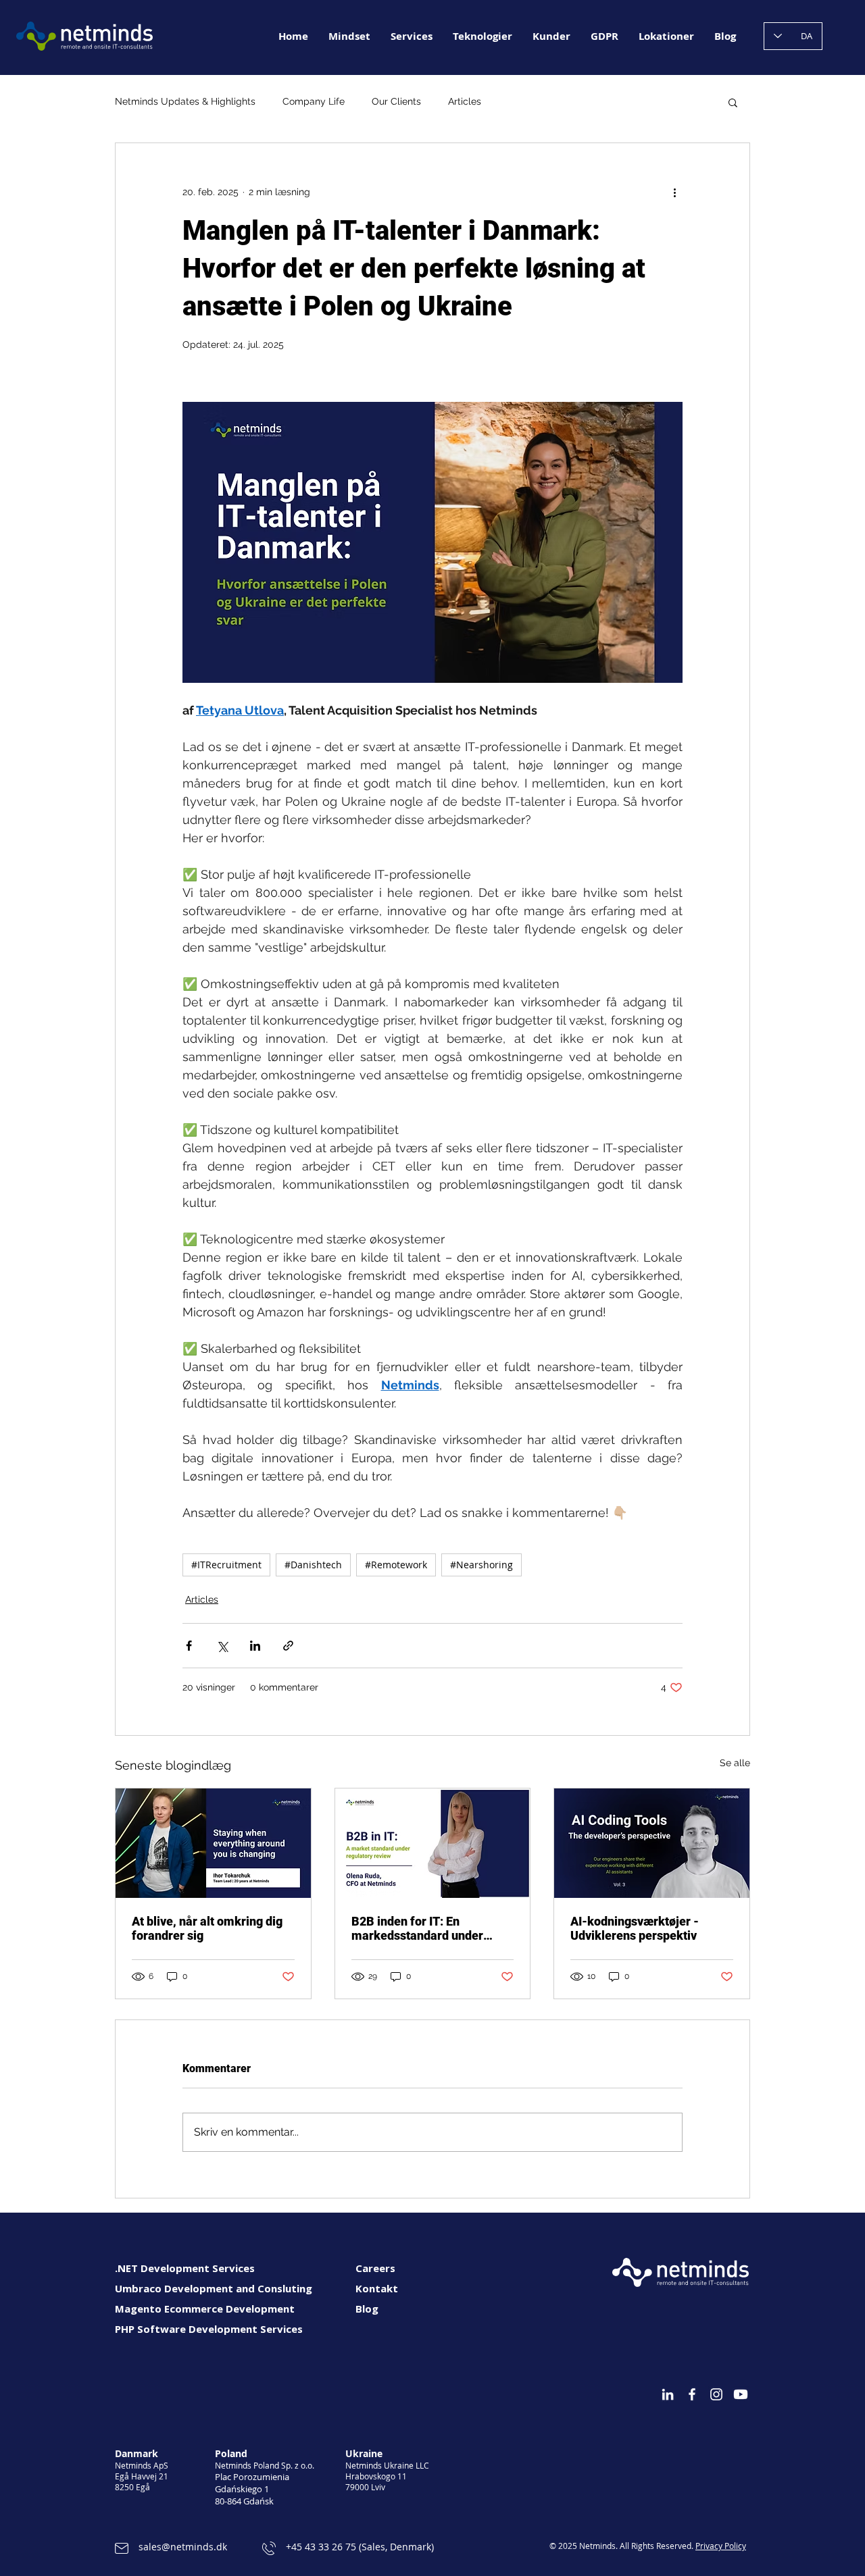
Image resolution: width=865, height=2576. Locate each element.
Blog (367, 2309)
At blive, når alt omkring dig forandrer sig (207, 1928)
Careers (375, 2268)
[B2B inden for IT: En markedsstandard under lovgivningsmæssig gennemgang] (433, 1843)
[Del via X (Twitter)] (222, 1646)
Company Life (314, 101)
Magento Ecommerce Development (205, 2309)
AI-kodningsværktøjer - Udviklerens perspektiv (635, 1928)
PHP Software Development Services (209, 2329)
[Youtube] (741, 2394)
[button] (733, 102)
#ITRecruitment (226, 1565)
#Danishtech (313, 1565)
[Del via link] (288, 1646)
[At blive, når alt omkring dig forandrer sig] (213, 1843)
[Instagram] (716, 2394)
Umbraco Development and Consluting (214, 2288)
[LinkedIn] (668, 2394)
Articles (465, 101)
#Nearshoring (481, 1565)
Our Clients (396, 101)
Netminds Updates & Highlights (185, 101)
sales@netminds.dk (183, 2547)
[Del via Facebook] (189, 1646)
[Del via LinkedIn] (255, 1646)
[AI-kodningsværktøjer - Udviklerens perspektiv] (652, 1843)
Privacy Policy (721, 2546)
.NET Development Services (185, 2268)
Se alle (735, 1763)
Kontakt (377, 2288)
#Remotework (396, 1565)
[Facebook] (692, 2394)
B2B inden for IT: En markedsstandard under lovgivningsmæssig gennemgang (417, 1928)
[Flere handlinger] (674, 192)
